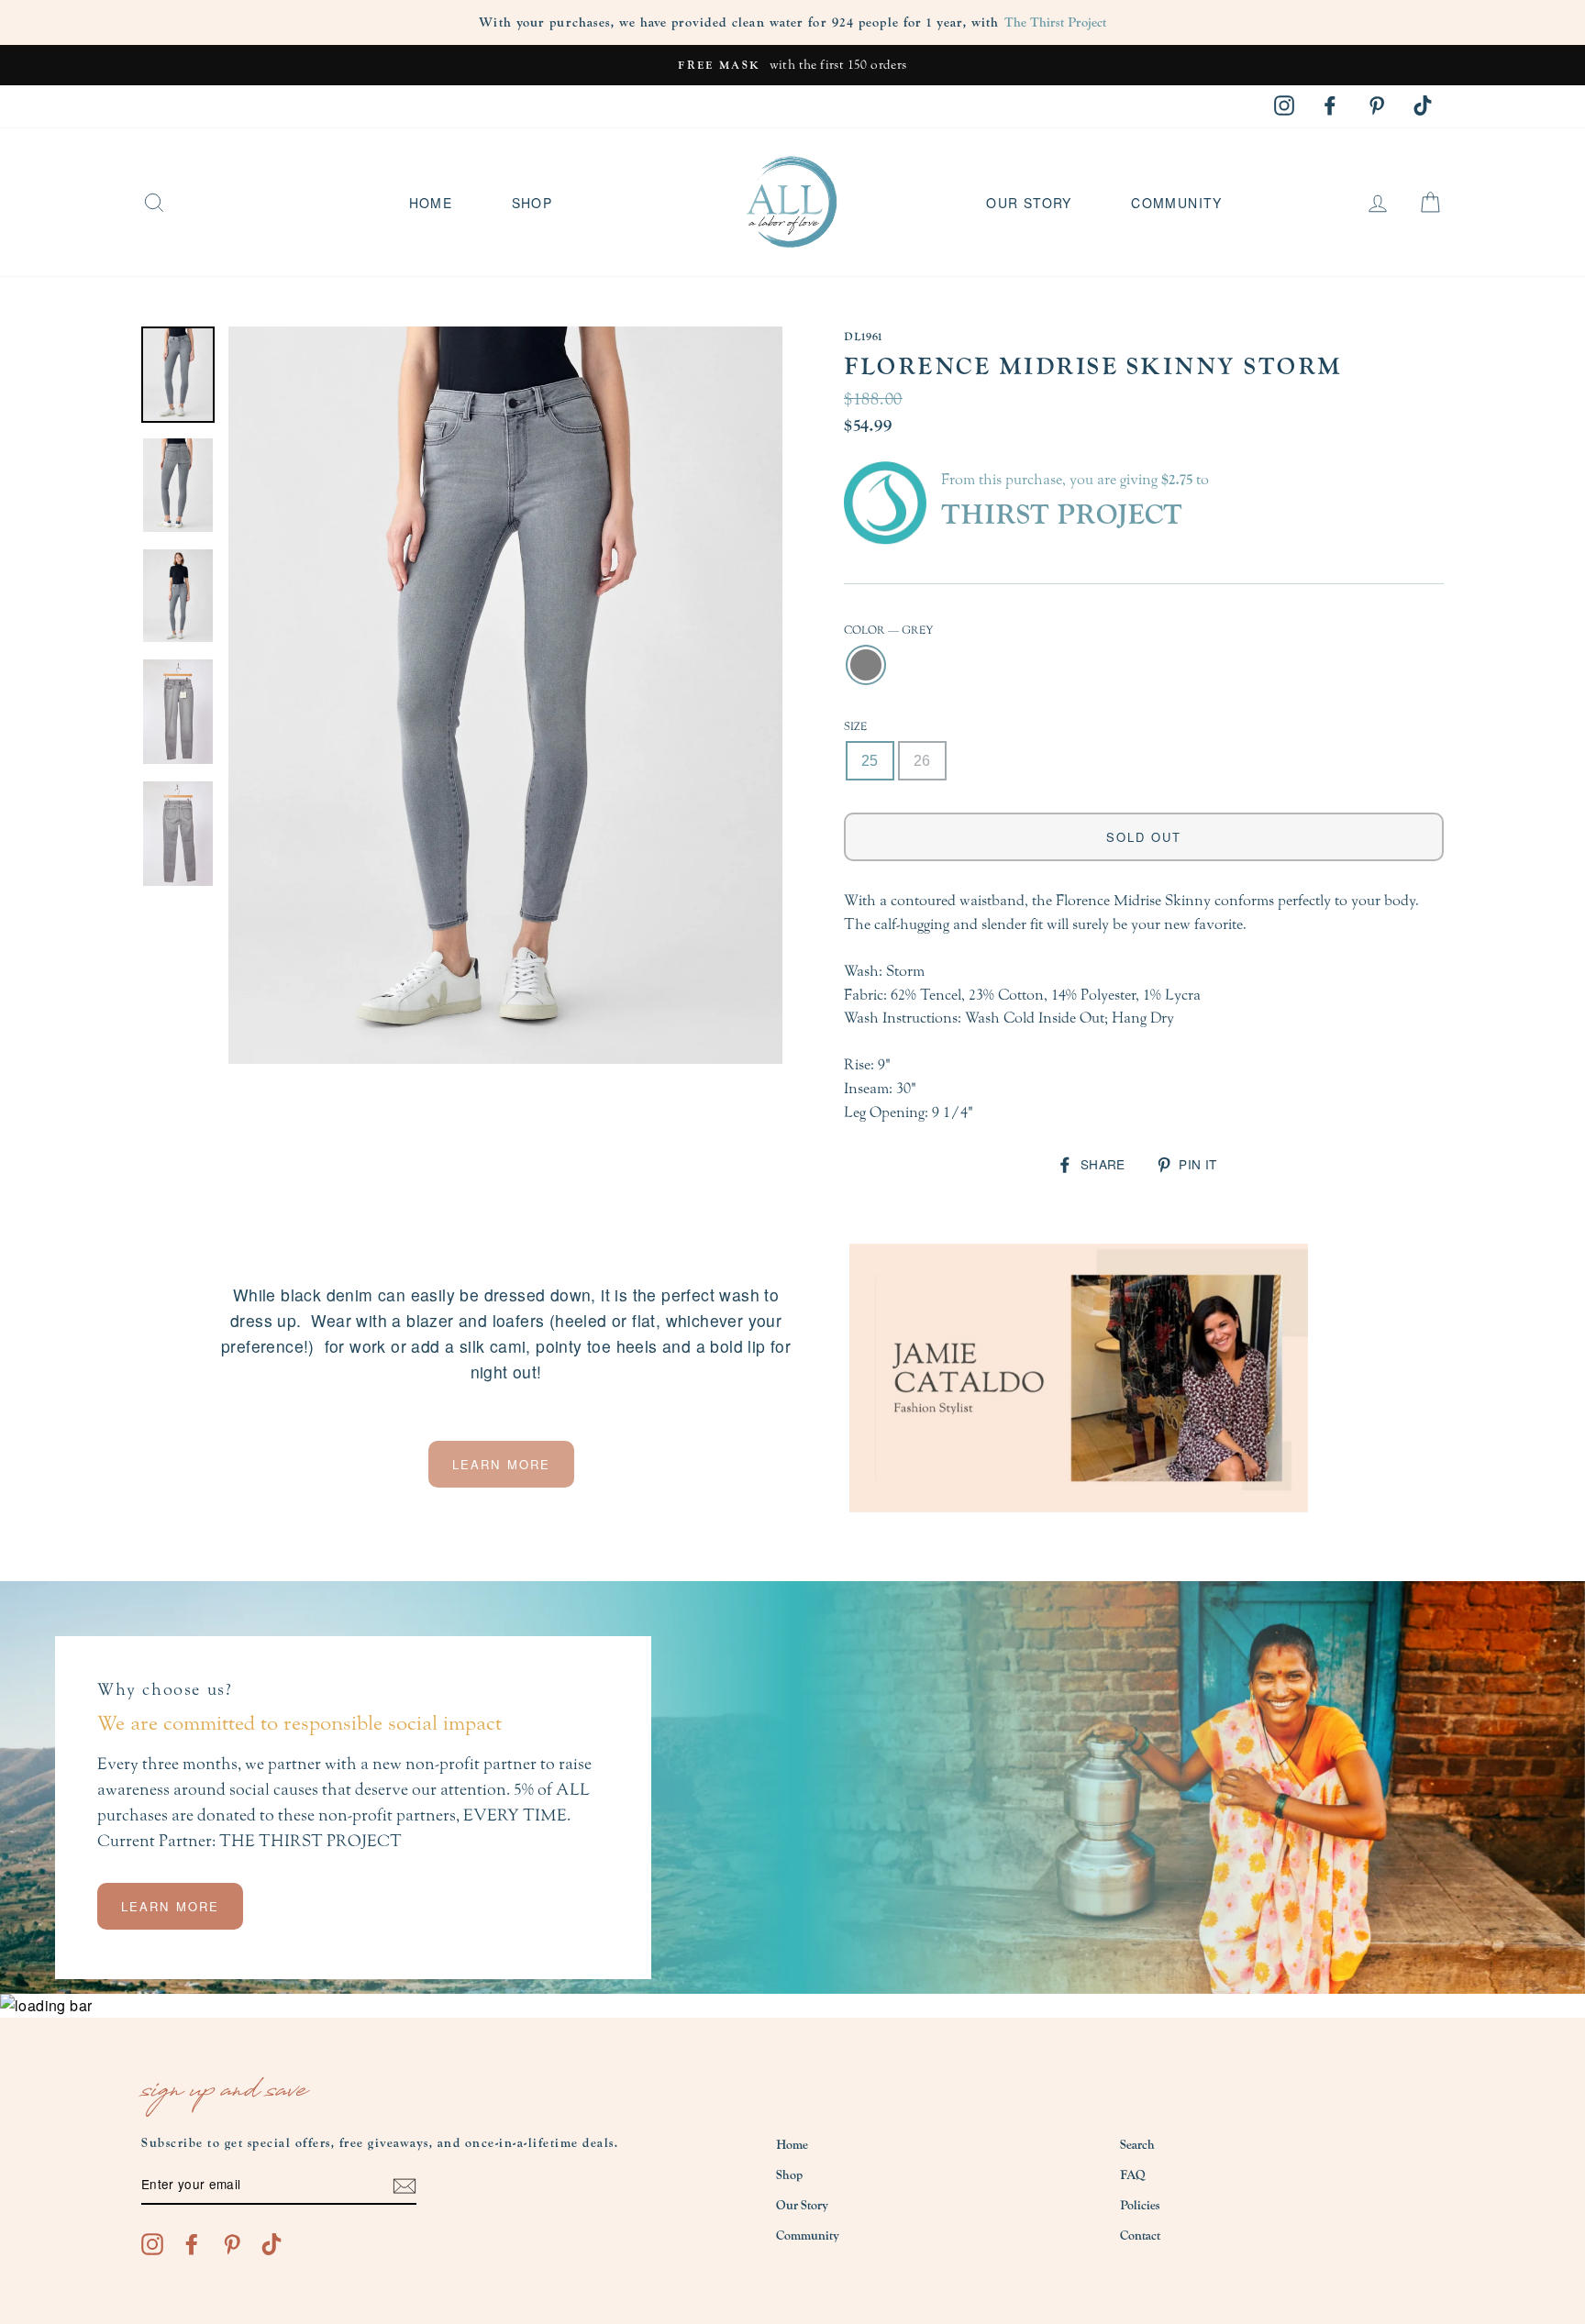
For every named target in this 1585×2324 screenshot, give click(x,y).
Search (1137, 2145)
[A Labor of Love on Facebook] (192, 2243)
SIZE (855, 726)
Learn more (501, 1464)
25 (870, 761)
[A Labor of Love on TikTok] (272, 2243)
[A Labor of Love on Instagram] (152, 2243)
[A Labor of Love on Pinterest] (232, 2243)
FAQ (1133, 2175)
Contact (1140, 2236)
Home (431, 203)
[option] (792, 65)
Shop (532, 203)
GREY (866, 665)
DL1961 (863, 337)
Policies (1140, 2206)
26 (922, 761)
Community (1177, 203)
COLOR (889, 630)
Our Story (1029, 203)
